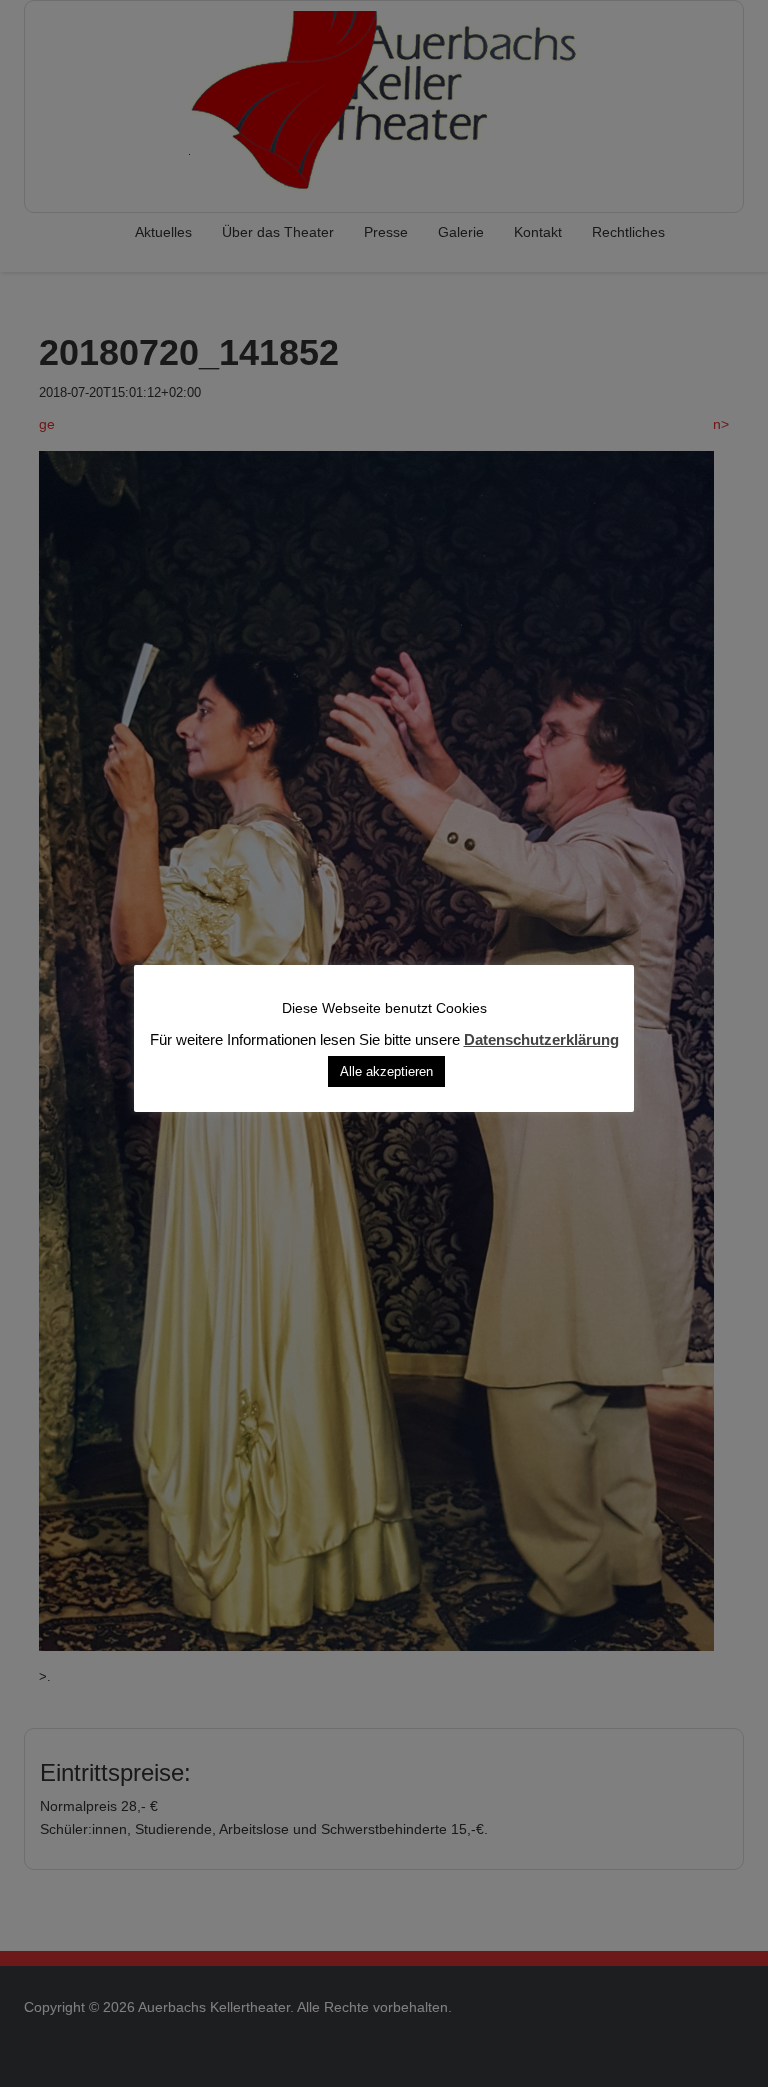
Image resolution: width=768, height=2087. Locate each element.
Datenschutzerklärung (541, 1039)
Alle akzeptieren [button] (386, 1071)
